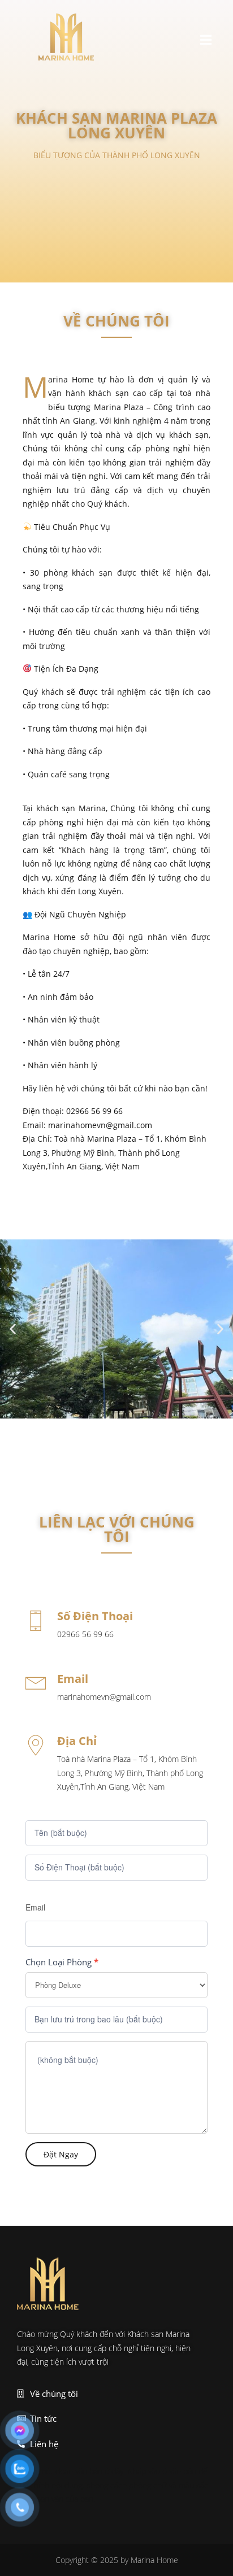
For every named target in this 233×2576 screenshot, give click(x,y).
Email (35, 1907)
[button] (206, 39)
